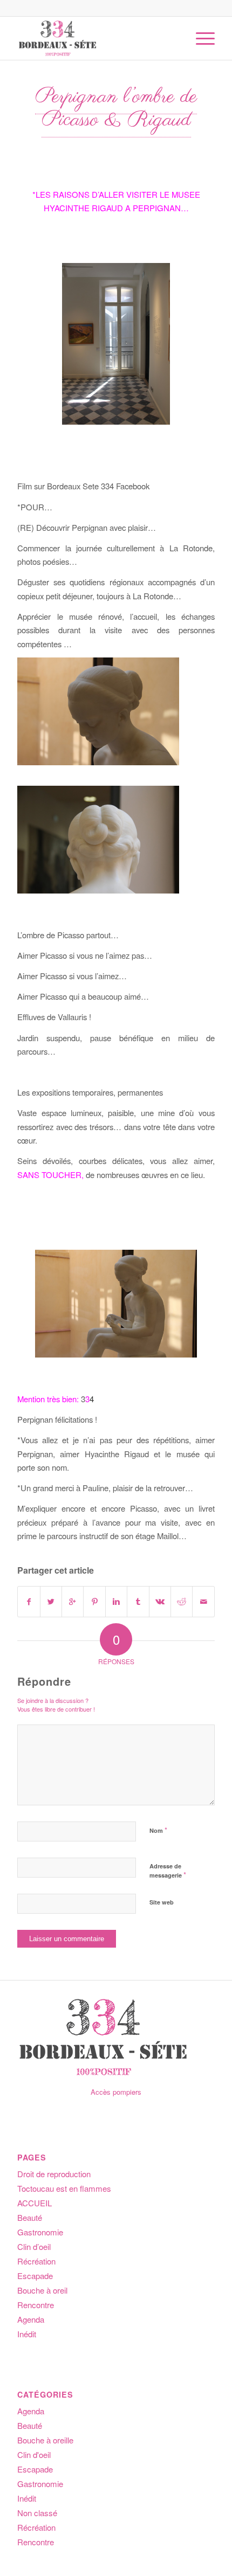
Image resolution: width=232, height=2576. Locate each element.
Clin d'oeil (34, 2454)
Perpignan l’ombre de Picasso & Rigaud (116, 109)
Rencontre (36, 2305)
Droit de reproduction (54, 2174)
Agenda (31, 2319)
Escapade (35, 2276)
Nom (158, 1830)
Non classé (37, 2513)
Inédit (27, 2334)
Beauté (30, 2217)
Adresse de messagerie (168, 1871)
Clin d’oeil (34, 2246)
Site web (162, 1902)
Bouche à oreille (45, 2440)
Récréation (36, 2261)
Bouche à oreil (42, 2290)
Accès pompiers (116, 2092)
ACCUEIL (35, 2203)
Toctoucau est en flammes (64, 2188)
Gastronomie (40, 2232)
